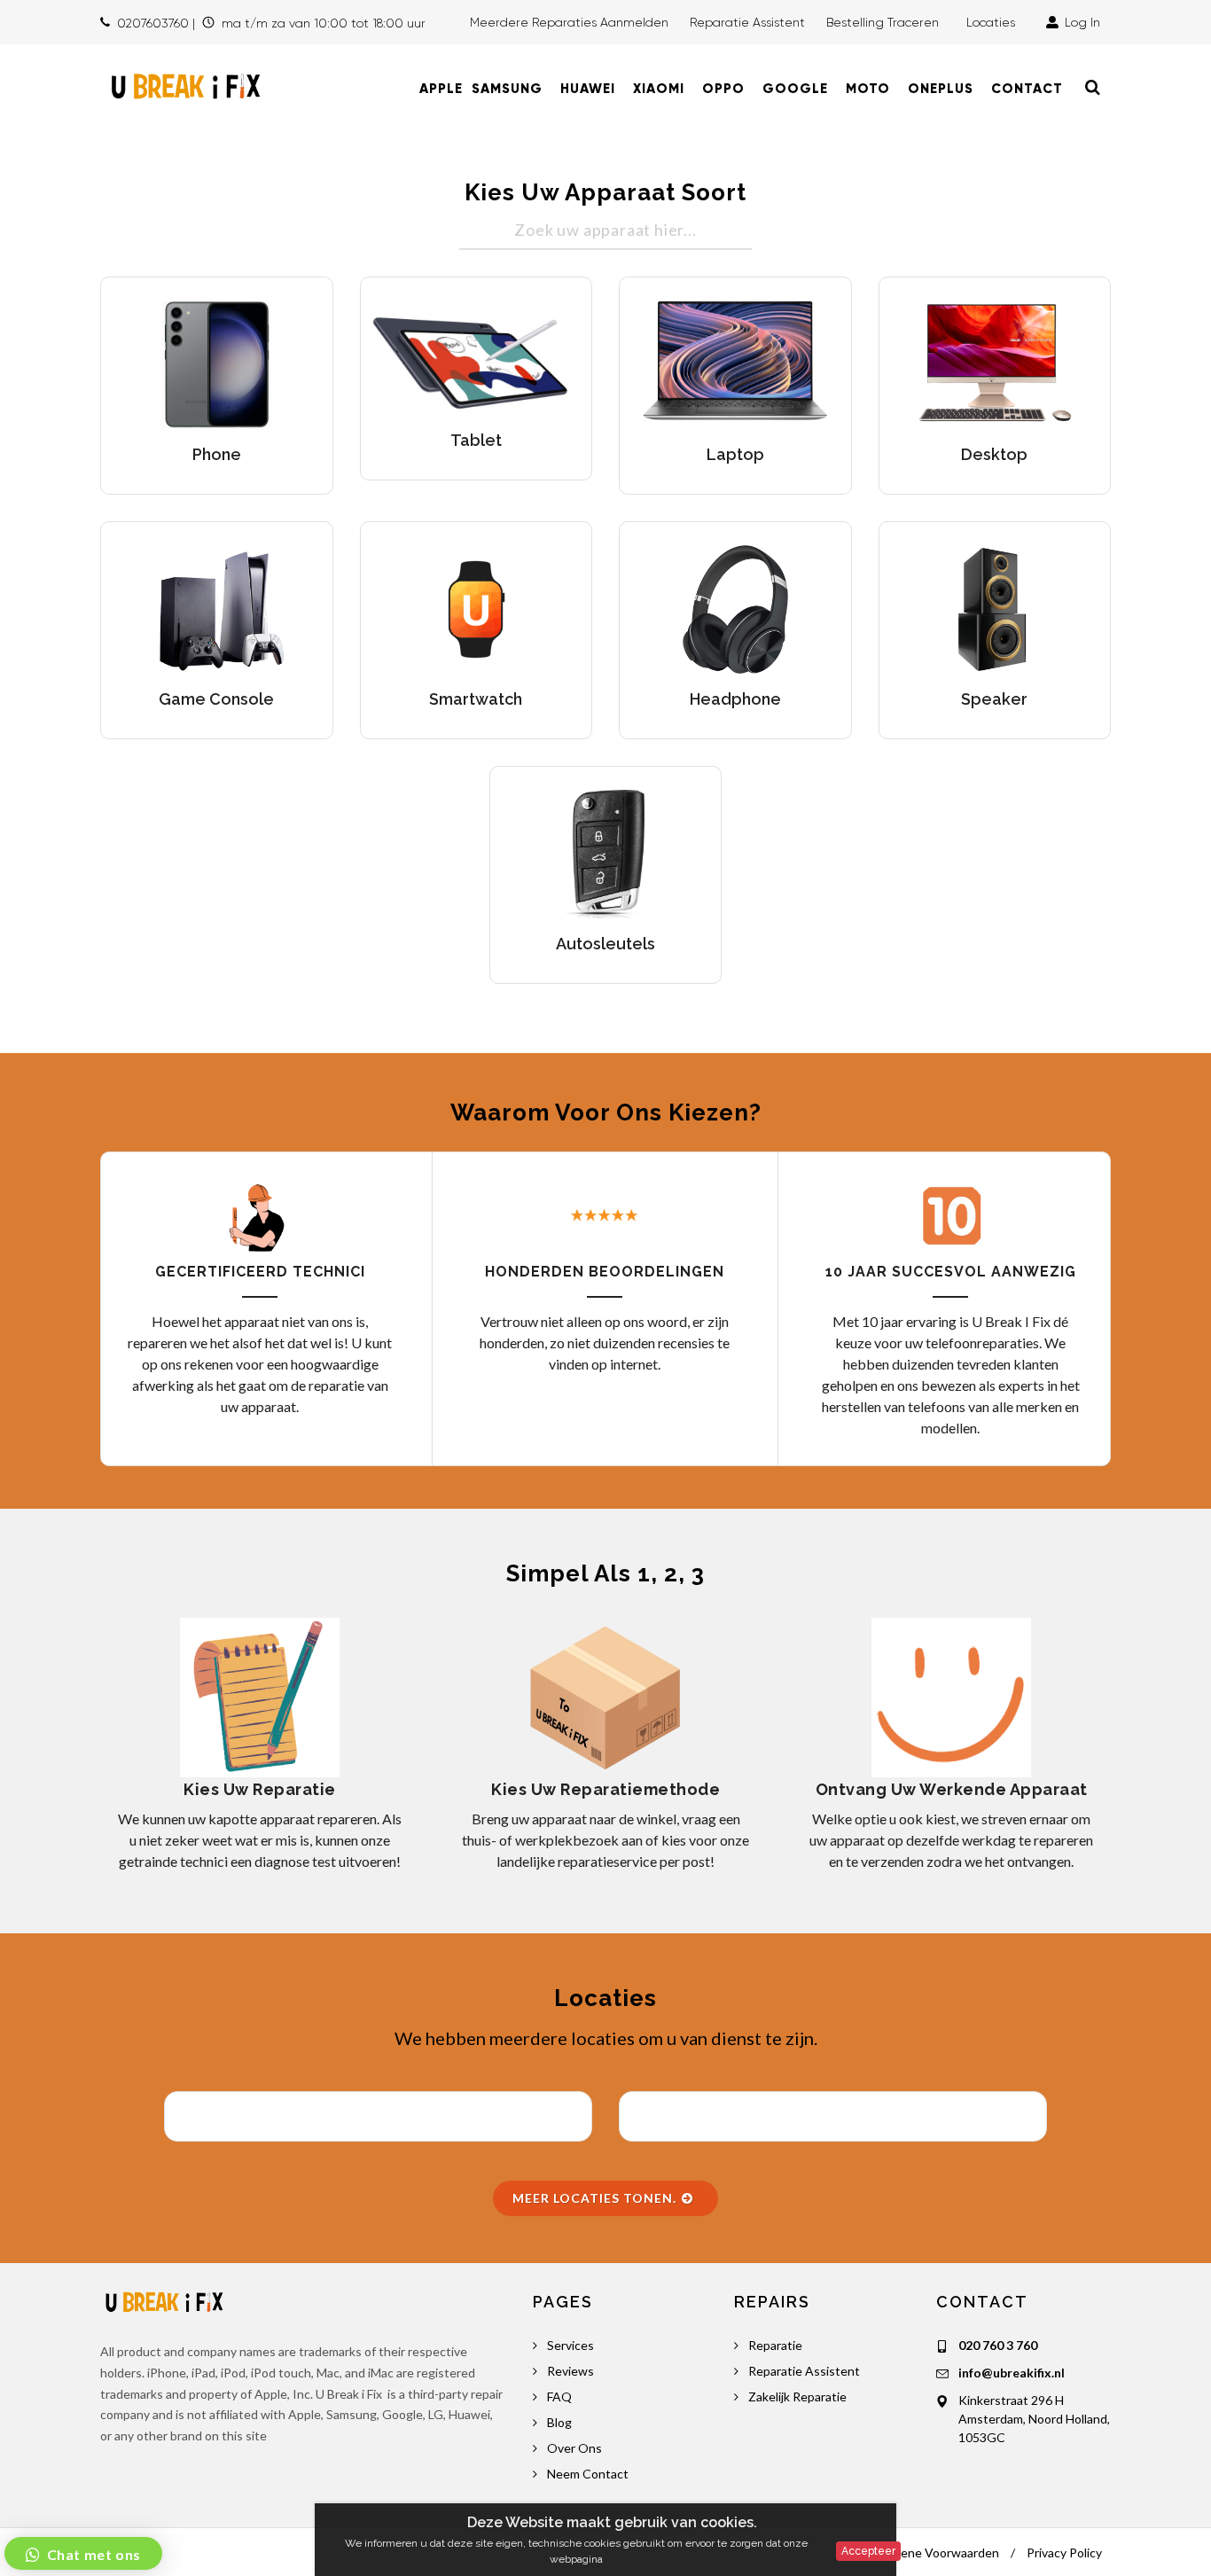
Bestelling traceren (884, 22)
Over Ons (574, 2448)
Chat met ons (92, 2554)
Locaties (994, 22)
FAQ (559, 2396)
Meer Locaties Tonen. (596, 2198)
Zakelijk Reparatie (797, 2396)
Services (570, 2345)
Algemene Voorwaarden (932, 2553)
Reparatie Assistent (747, 22)
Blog (559, 2422)
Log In (1081, 22)
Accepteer (868, 2551)
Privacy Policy (1064, 2553)
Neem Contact (588, 2474)
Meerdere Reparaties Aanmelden (569, 22)
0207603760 (153, 23)
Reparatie (775, 2345)
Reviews (570, 2371)
